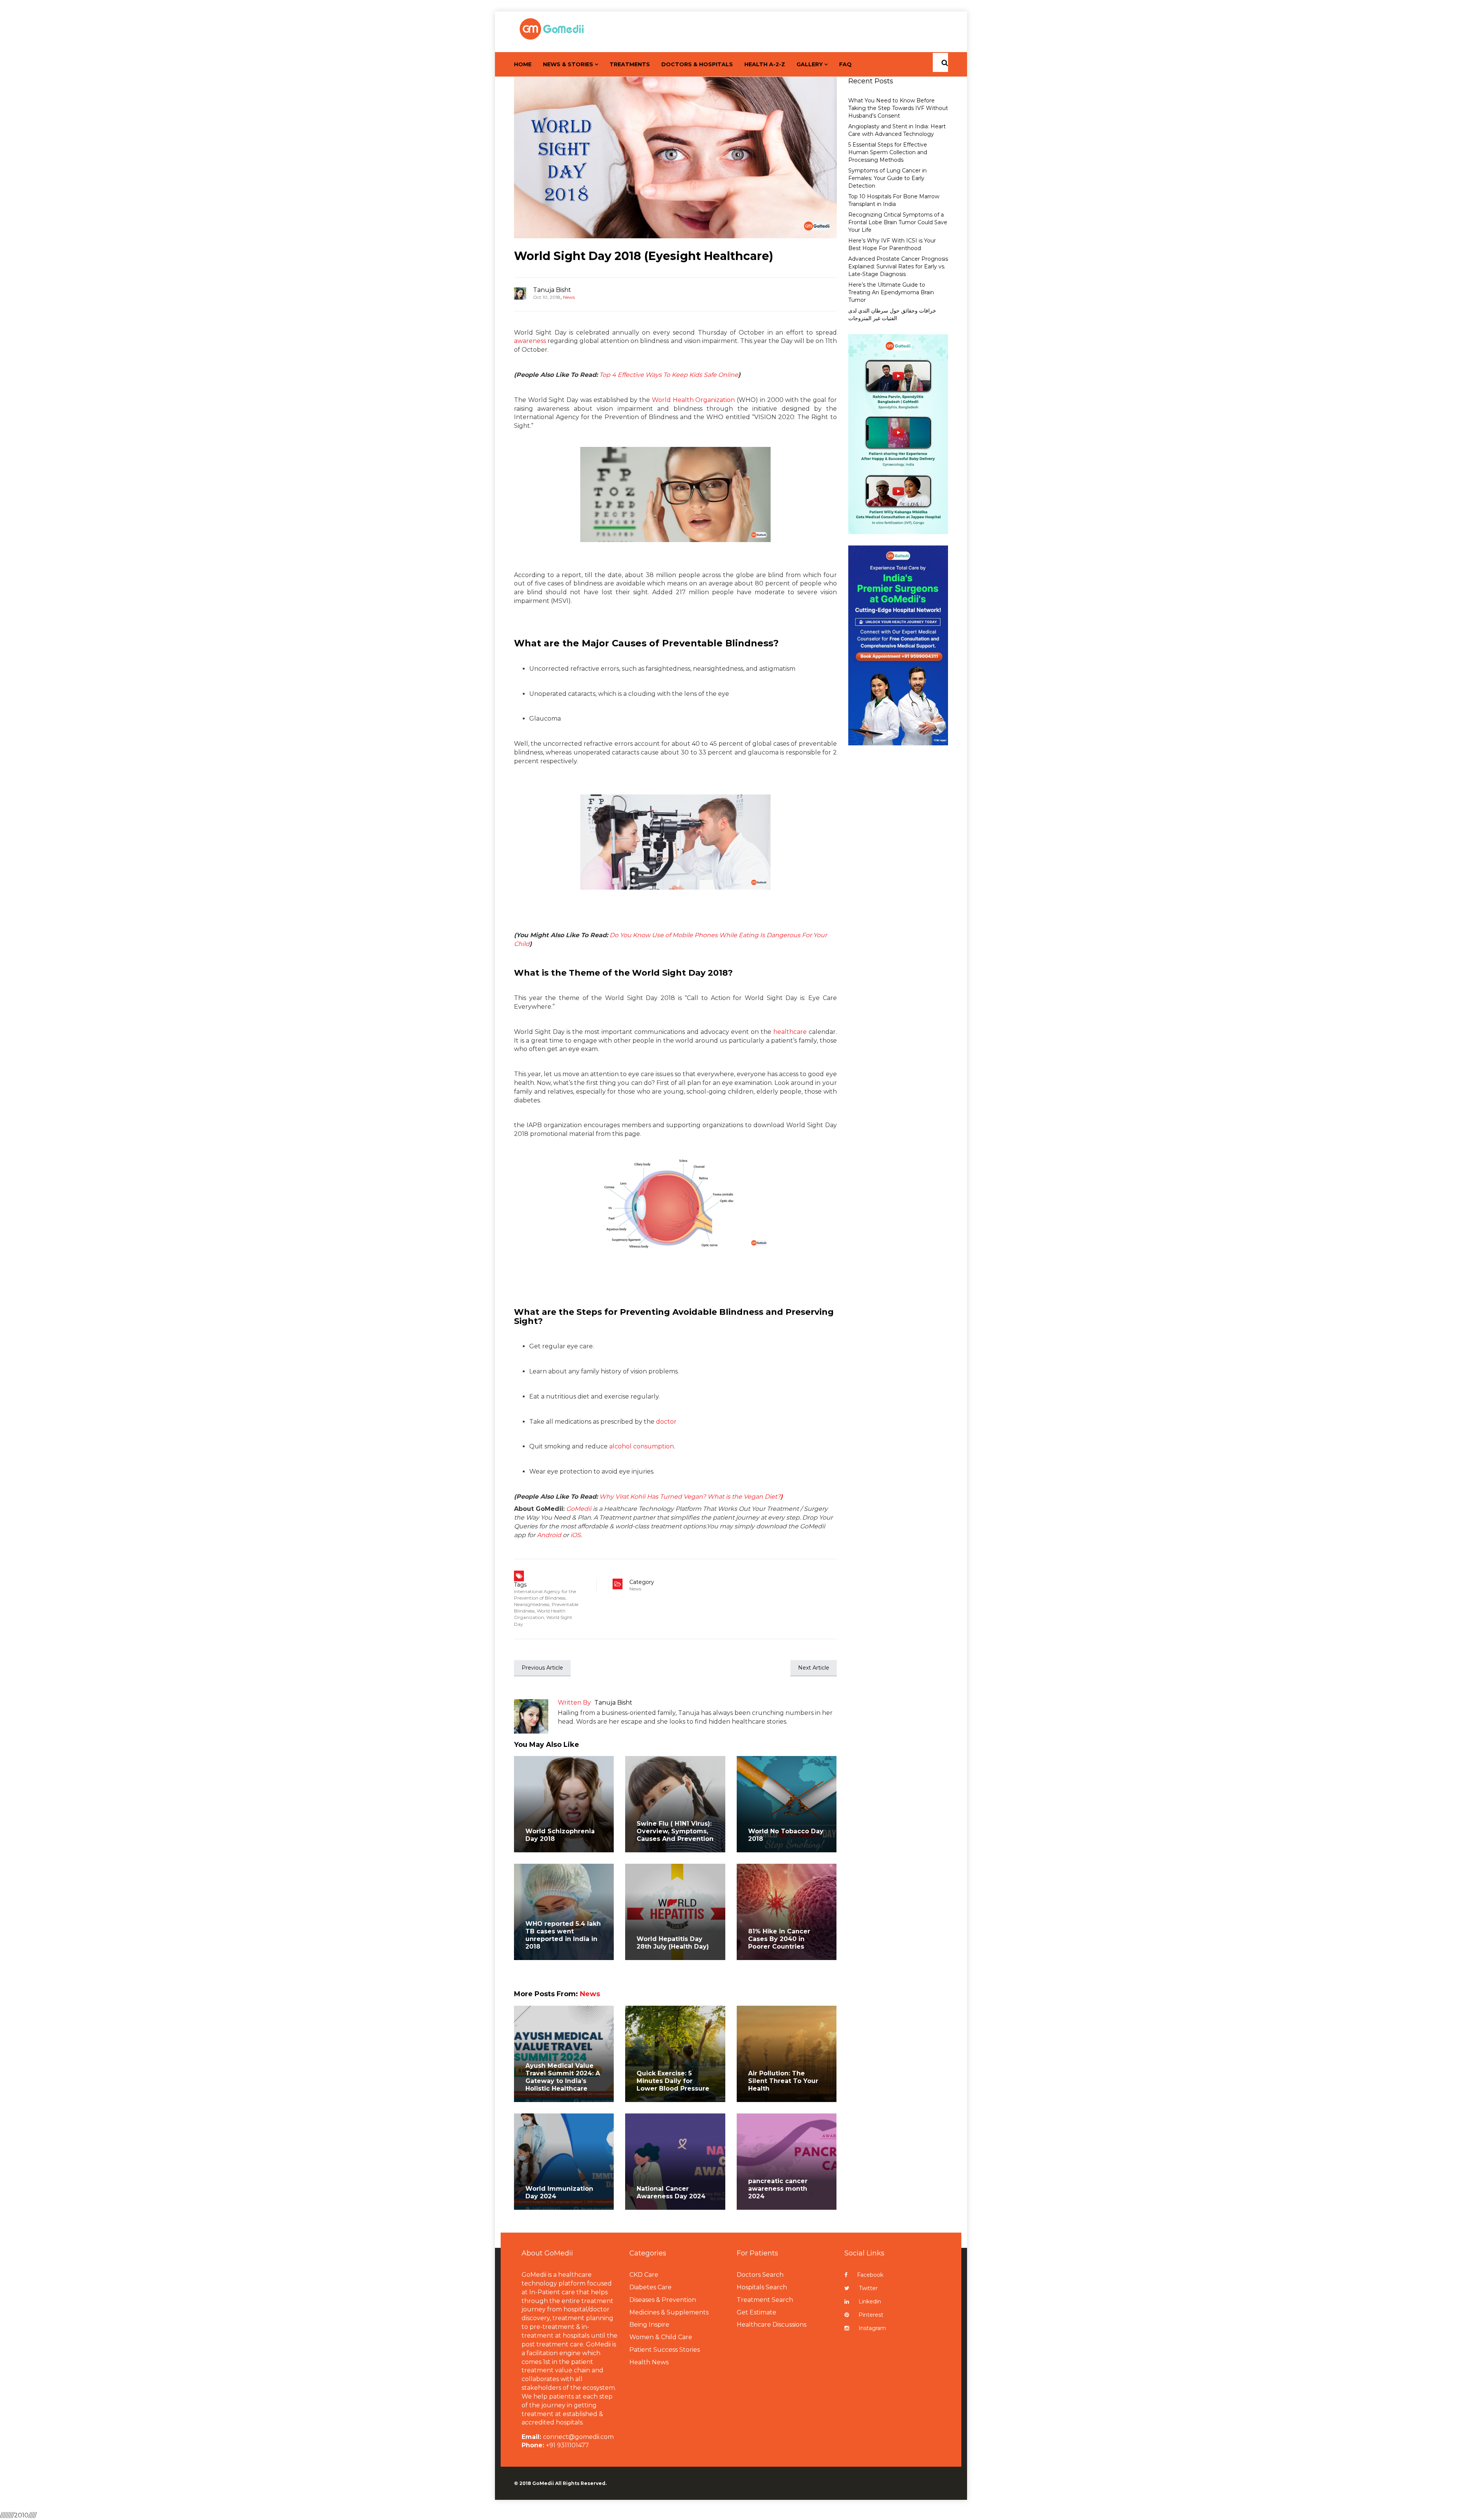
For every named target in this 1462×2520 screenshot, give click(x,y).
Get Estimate (757, 2312)
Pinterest (871, 2315)
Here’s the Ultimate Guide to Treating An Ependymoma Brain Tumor (891, 292)
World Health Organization (693, 400)
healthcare (790, 1032)
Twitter (868, 2288)
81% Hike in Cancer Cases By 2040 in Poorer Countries (779, 1939)
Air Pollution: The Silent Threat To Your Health (783, 2081)
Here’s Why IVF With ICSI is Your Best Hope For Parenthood (892, 244)
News (569, 297)
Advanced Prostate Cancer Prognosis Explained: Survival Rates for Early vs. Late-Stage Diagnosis (898, 266)
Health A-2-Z (765, 64)
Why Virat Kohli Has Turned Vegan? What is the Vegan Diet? (691, 1497)
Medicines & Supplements (669, 2312)
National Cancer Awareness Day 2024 (671, 2192)
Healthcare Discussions (772, 2325)
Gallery (810, 64)
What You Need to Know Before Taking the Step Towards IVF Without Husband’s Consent (898, 108)
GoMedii (579, 1509)
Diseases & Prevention (663, 2300)
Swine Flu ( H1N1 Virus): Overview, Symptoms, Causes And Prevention (675, 1831)
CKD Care (644, 2275)
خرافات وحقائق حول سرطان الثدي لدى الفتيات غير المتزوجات (892, 314)
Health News (649, 2362)
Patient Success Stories (665, 2350)
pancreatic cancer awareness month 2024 (778, 2189)
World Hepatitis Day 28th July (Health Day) (673, 1943)
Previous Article (542, 1668)
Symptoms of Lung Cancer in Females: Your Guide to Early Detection (887, 178)
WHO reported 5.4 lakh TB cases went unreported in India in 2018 (563, 1935)
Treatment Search (765, 2300)
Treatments (630, 64)
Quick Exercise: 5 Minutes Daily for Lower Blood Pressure (673, 2081)
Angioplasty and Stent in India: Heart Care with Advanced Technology (897, 130)
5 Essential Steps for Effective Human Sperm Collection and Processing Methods (888, 152)
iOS (575, 1535)
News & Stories (568, 64)
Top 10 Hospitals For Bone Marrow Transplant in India (894, 200)
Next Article (814, 1668)
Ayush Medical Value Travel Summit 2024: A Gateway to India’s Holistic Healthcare (563, 2077)
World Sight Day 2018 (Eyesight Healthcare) (644, 256)
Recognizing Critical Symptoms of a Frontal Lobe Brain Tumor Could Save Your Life (898, 222)
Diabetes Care (650, 2287)
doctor (666, 1422)
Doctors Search (760, 2275)
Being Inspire (649, 2325)
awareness (530, 341)
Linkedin (870, 2301)
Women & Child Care (661, 2337)
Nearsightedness (532, 1604)
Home (523, 64)
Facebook (870, 2275)
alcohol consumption (642, 1446)
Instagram (872, 2328)
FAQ (845, 64)
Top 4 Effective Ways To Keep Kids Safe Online (669, 375)
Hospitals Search (762, 2287)
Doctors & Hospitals (697, 64)
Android (549, 1535)
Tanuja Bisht (552, 290)
